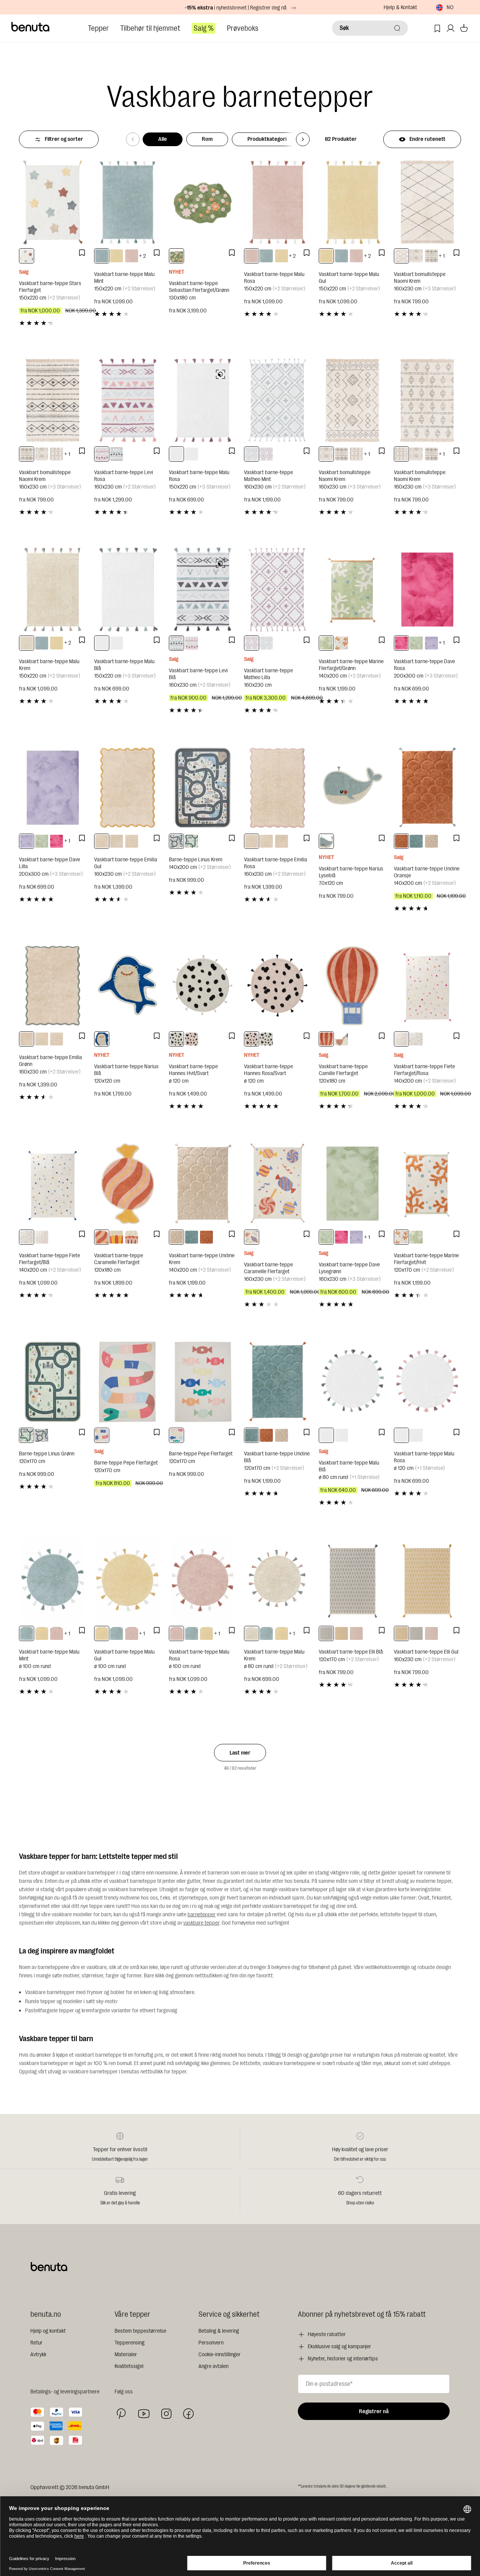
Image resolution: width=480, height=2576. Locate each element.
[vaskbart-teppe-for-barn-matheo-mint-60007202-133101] (252, 454)
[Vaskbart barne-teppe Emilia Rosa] (278, 788)
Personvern (211, 2343)
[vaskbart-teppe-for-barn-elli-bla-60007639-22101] (326, 1633)
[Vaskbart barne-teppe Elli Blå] (353, 1580)
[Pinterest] (121, 2414)
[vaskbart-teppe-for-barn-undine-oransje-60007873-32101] (401, 841)
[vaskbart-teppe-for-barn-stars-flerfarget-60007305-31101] (27, 256)
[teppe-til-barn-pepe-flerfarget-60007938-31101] (176, 1435)
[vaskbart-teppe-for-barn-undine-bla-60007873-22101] (416, 841)
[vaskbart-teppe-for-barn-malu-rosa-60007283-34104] (57, 1633)
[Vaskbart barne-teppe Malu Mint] (128, 202)
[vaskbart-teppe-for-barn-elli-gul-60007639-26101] (342, 1633)
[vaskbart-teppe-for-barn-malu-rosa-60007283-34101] (132, 256)
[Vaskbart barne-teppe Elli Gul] (428, 1580)
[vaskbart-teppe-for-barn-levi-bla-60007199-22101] (116, 454)
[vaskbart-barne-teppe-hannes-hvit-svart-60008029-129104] (176, 1039)
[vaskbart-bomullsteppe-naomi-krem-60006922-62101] (431, 256)
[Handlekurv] (464, 28)
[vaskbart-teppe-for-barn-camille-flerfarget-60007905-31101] (342, 1039)
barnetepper (201, 1915)
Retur (36, 2343)
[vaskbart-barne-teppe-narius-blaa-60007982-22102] (102, 1039)
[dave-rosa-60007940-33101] (401, 643)
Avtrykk (38, 2355)
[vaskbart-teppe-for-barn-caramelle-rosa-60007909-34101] (132, 1237)
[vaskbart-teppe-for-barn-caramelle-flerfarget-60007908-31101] (116, 1237)
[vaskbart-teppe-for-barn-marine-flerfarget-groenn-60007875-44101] (326, 643)
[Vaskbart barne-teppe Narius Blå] (128, 986)
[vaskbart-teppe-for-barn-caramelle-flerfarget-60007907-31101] (102, 1237)
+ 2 (142, 256)
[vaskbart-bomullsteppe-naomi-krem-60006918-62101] (401, 256)
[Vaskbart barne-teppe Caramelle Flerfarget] (128, 1184)
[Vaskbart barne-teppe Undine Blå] (278, 1382)
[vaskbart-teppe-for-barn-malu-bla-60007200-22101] (192, 454)
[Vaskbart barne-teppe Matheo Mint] (278, 400)
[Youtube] (144, 2414)
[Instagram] (166, 2414)
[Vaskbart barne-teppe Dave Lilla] (53, 788)
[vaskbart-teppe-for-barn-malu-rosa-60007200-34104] (342, 1435)
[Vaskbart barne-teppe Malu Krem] (53, 590)
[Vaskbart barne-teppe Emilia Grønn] (53, 986)
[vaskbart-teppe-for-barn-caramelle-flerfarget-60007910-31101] (252, 1237)
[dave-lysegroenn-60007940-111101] (416, 643)
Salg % (204, 28)
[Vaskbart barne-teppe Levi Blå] (203, 590)
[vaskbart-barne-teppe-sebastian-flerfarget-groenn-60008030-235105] (176, 256)
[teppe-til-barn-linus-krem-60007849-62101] (176, 841)
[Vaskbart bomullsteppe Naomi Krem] (428, 202)
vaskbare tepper (201, 1923)
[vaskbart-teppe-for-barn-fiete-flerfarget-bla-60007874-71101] (416, 1039)
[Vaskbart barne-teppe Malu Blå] (128, 590)
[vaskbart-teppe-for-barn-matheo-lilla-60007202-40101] (266, 454)
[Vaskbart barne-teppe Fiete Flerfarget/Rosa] (428, 986)
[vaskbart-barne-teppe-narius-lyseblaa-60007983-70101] (326, 841)
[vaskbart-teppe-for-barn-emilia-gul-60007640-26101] (102, 841)
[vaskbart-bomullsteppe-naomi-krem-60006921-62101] (57, 454)
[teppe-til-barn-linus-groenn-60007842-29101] (192, 841)
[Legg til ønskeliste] (82, 253)
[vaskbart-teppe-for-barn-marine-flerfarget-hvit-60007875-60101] (342, 643)
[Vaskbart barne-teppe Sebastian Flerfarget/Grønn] (203, 202)
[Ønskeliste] (437, 28)
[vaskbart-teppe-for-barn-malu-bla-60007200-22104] (326, 1435)
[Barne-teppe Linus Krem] (203, 788)
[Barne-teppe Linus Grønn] (53, 1382)
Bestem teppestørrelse (140, 2331)
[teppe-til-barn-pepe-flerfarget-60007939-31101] (102, 1435)
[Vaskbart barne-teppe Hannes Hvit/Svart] (203, 986)
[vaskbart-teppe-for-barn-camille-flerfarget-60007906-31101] (326, 1039)
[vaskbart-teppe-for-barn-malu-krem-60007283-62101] (27, 643)
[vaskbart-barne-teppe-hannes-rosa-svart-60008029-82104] (192, 1039)
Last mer (240, 1753)
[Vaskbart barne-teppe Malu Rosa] (278, 202)
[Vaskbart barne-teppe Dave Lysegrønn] (353, 1184)
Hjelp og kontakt (48, 2331)
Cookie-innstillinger (220, 2355)
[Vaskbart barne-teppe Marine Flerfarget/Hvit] (428, 1184)
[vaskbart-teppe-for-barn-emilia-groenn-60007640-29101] (116, 841)
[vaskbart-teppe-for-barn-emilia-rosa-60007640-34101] (132, 841)
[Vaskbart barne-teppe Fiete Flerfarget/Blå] (53, 1184)
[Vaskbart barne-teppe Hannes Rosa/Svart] (278, 986)
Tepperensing (130, 2343)
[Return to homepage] (31, 27)
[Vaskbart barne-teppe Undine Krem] (203, 1184)
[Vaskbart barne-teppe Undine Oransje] (428, 788)
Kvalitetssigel (129, 2366)
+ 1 (442, 256)
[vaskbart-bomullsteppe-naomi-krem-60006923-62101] (416, 256)
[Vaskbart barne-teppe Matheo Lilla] (278, 590)
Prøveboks (243, 28)
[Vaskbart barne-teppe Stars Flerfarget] (53, 202)
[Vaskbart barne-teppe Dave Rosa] (428, 590)
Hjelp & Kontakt (400, 7)
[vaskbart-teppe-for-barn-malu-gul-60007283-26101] (116, 256)
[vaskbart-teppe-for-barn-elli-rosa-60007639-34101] (356, 1633)
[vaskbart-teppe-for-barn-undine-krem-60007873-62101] (431, 841)
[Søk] (397, 28)
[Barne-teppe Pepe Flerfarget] (128, 1382)
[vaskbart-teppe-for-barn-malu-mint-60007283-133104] (27, 1633)
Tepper (98, 28)
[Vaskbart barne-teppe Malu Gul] (353, 202)
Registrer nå (374, 2411)
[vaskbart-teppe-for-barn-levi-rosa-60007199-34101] (102, 454)
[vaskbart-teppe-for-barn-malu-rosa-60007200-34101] (176, 454)
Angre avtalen (213, 2366)
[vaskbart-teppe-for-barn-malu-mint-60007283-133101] (102, 256)
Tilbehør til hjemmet (150, 28)
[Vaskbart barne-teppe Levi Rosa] (128, 400)
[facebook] (188, 2414)
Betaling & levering (219, 2331)
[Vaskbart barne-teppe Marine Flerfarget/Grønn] (353, 590)
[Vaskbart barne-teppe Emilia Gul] (128, 788)
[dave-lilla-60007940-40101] (431, 643)
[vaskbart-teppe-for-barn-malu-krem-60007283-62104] (252, 1633)
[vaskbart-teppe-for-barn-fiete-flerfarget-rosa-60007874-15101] (401, 1039)
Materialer (126, 2355)
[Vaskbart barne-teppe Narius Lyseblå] (353, 788)
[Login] (451, 28)
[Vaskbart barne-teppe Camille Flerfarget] (353, 986)
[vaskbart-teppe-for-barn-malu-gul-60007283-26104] (42, 1633)
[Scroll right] (303, 139)
